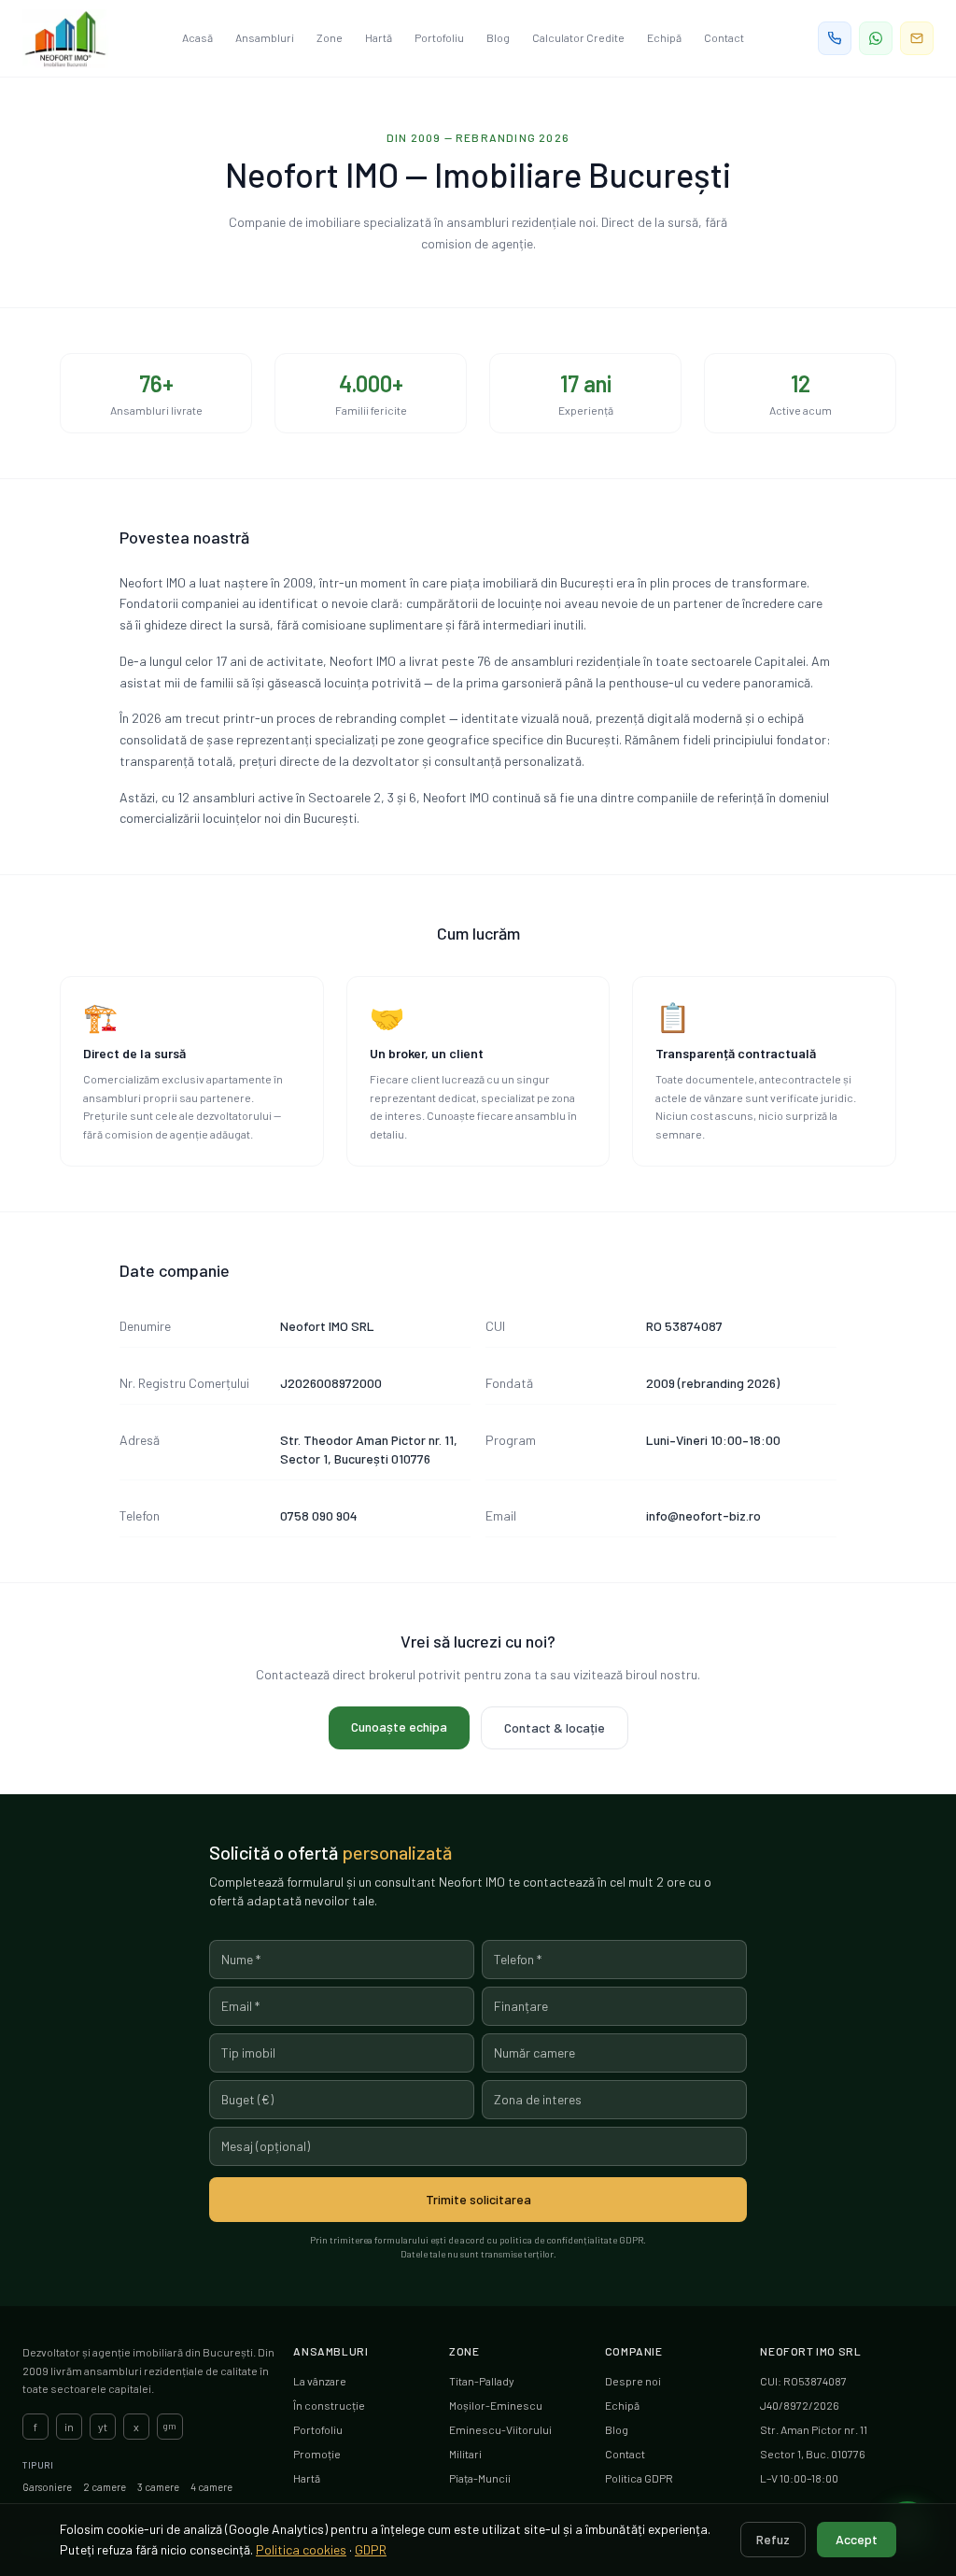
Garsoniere (47, 2487)
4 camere (211, 2487)
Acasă (197, 37)
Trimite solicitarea (478, 2199)
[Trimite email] (917, 38)
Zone (330, 37)
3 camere (158, 2487)
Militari (465, 2454)
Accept (857, 2539)
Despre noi (633, 2381)
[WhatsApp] (876, 38)
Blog (498, 37)
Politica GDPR (639, 2478)
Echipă (664, 37)
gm (170, 2426)
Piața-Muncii (480, 2478)
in (69, 2427)
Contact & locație (555, 1727)
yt (103, 2427)
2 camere (105, 2487)
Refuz (773, 2539)
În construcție (329, 2405)
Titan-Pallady (482, 2381)
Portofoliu (439, 37)
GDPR (371, 2549)
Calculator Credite (578, 37)
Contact (724, 37)
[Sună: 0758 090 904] (835, 38)
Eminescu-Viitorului (500, 2429)
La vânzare (320, 2381)
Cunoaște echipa (399, 1727)
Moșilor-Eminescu (496, 2405)
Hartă (379, 37)
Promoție (317, 2454)
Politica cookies (301, 2549)
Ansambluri (265, 37)
